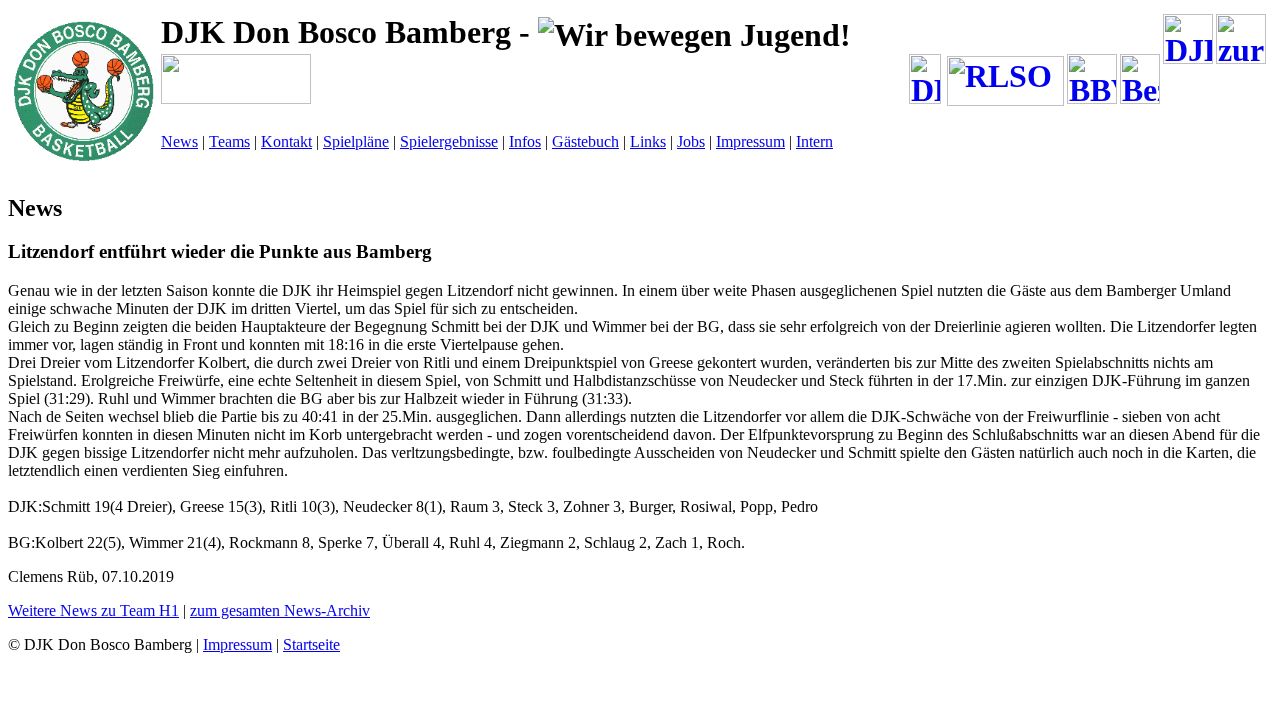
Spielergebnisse (449, 141)
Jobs (691, 141)
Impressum (750, 141)
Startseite (311, 644)
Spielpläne (356, 141)
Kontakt (286, 141)
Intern (814, 141)
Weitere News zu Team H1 (93, 610)
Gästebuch (585, 141)
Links (648, 141)
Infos (525, 141)
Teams (229, 141)
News (179, 141)
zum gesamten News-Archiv (280, 610)
